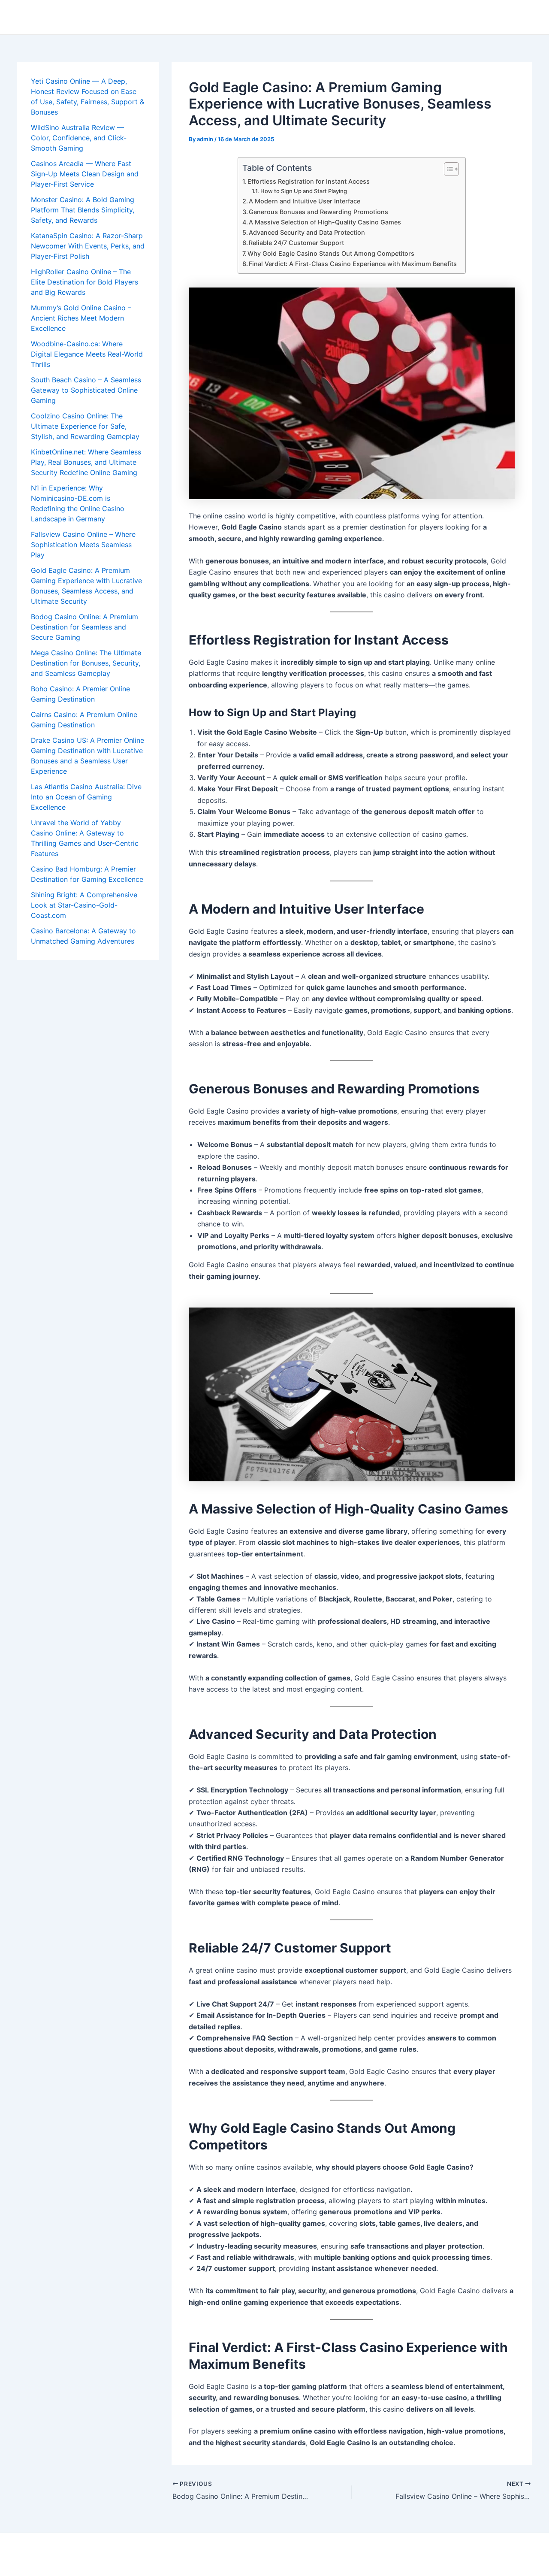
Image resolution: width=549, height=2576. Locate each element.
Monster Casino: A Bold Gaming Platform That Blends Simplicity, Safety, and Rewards (83, 210)
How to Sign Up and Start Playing (304, 191)
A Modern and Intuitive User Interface (305, 201)
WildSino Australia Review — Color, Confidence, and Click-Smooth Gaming (79, 138)
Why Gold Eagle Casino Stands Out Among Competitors (331, 253)
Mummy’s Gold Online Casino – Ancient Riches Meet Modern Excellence (81, 318)
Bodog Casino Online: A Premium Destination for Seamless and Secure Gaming (84, 627)
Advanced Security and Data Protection (307, 232)
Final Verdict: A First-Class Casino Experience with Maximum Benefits (353, 264)
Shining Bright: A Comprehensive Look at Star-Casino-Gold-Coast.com (84, 905)
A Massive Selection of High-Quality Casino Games (325, 222)
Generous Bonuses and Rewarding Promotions (318, 212)
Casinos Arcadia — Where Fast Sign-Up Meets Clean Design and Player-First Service (85, 174)
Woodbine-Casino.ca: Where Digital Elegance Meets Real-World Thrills (87, 354)
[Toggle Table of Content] (447, 169)
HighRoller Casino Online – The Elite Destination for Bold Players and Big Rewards (84, 282)
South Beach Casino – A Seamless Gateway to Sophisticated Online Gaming (86, 390)
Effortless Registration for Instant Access (309, 181)
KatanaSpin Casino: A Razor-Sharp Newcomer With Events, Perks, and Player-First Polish (88, 246)
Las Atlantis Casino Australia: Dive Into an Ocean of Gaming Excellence (86, 797)
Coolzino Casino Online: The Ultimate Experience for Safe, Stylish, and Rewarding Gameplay (85, 426)
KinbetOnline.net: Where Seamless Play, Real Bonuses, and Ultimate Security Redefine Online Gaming (86, 462)
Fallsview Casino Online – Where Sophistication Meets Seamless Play (83, 545)
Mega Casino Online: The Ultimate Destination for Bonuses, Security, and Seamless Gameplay (86, 663)
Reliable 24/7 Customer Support (296, 243)
